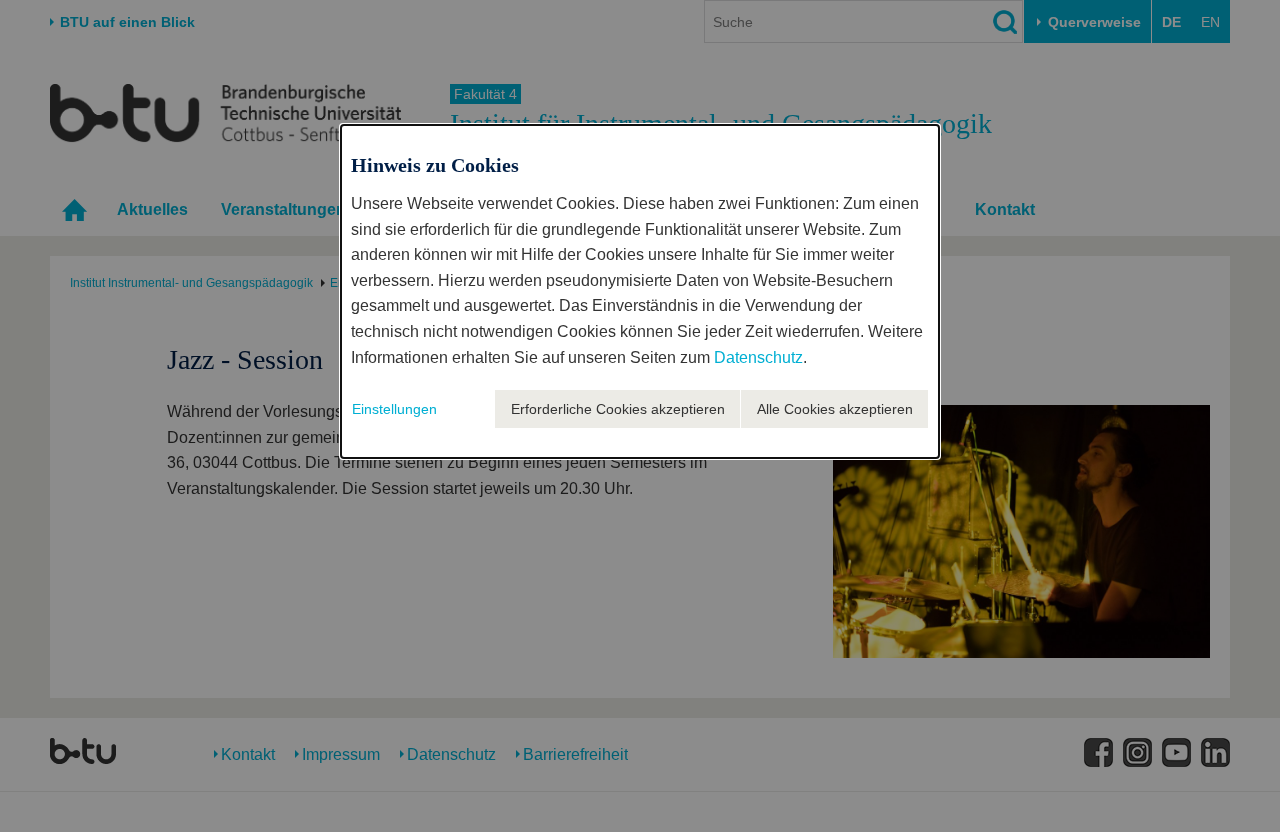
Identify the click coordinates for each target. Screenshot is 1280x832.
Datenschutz (758, 357)
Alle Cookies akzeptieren (835, 409)
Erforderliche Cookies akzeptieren (618, 409)
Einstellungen (394, 409)
